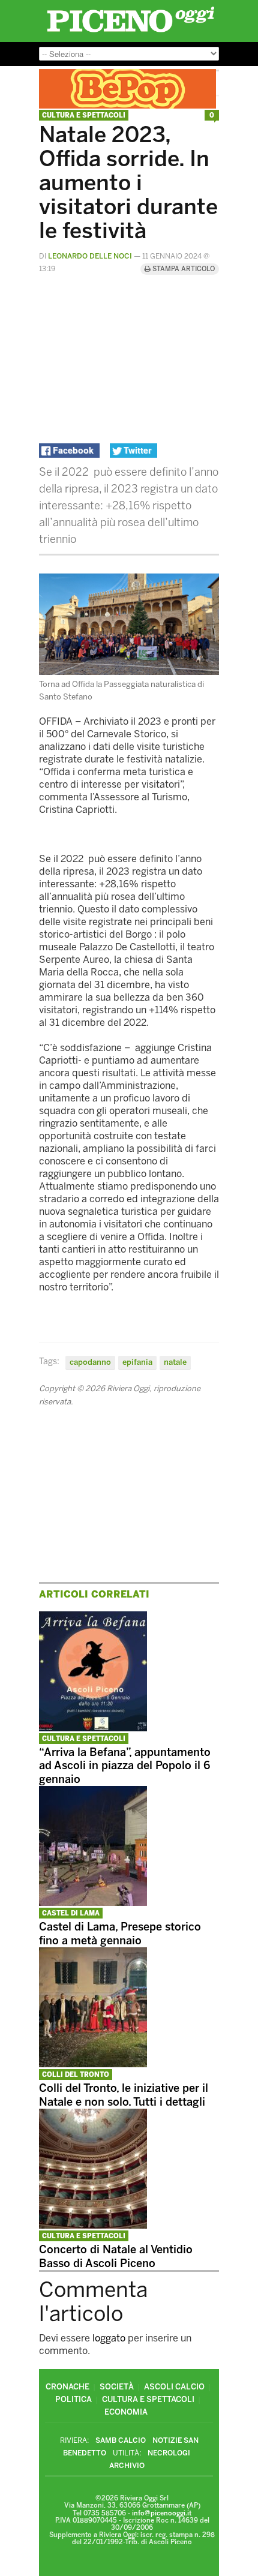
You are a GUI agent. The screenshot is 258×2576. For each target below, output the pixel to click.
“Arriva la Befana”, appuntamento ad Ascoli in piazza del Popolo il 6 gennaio (125, 1766)
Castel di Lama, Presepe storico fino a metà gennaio (120, 1934)
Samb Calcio (121, 2440)
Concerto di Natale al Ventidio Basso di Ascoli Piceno (116, 2257)
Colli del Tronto (76, 2075)
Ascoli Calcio (174, 2387)
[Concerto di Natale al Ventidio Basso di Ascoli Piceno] (93, 2225)
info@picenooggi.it (162, 2513)
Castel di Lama (71, 1913)
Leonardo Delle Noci (90, 256)
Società (117, 2387)
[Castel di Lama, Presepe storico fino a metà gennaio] (93, 1903)
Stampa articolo (183, 269)
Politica (73, 2399)
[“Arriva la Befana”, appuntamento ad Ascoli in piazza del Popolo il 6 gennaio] (93, 1728)
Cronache (67, 2387)
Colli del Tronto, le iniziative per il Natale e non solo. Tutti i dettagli (124, 2095)
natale (175, 1362)
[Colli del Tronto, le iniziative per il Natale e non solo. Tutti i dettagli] (93, 2064)
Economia (126, 2412)
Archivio (127, 2466)
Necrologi (169, 2453)
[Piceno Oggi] (130, 32)
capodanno (90, 1362)
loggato (109, 2338)
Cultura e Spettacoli (84, 115)
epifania (137, 1362)
